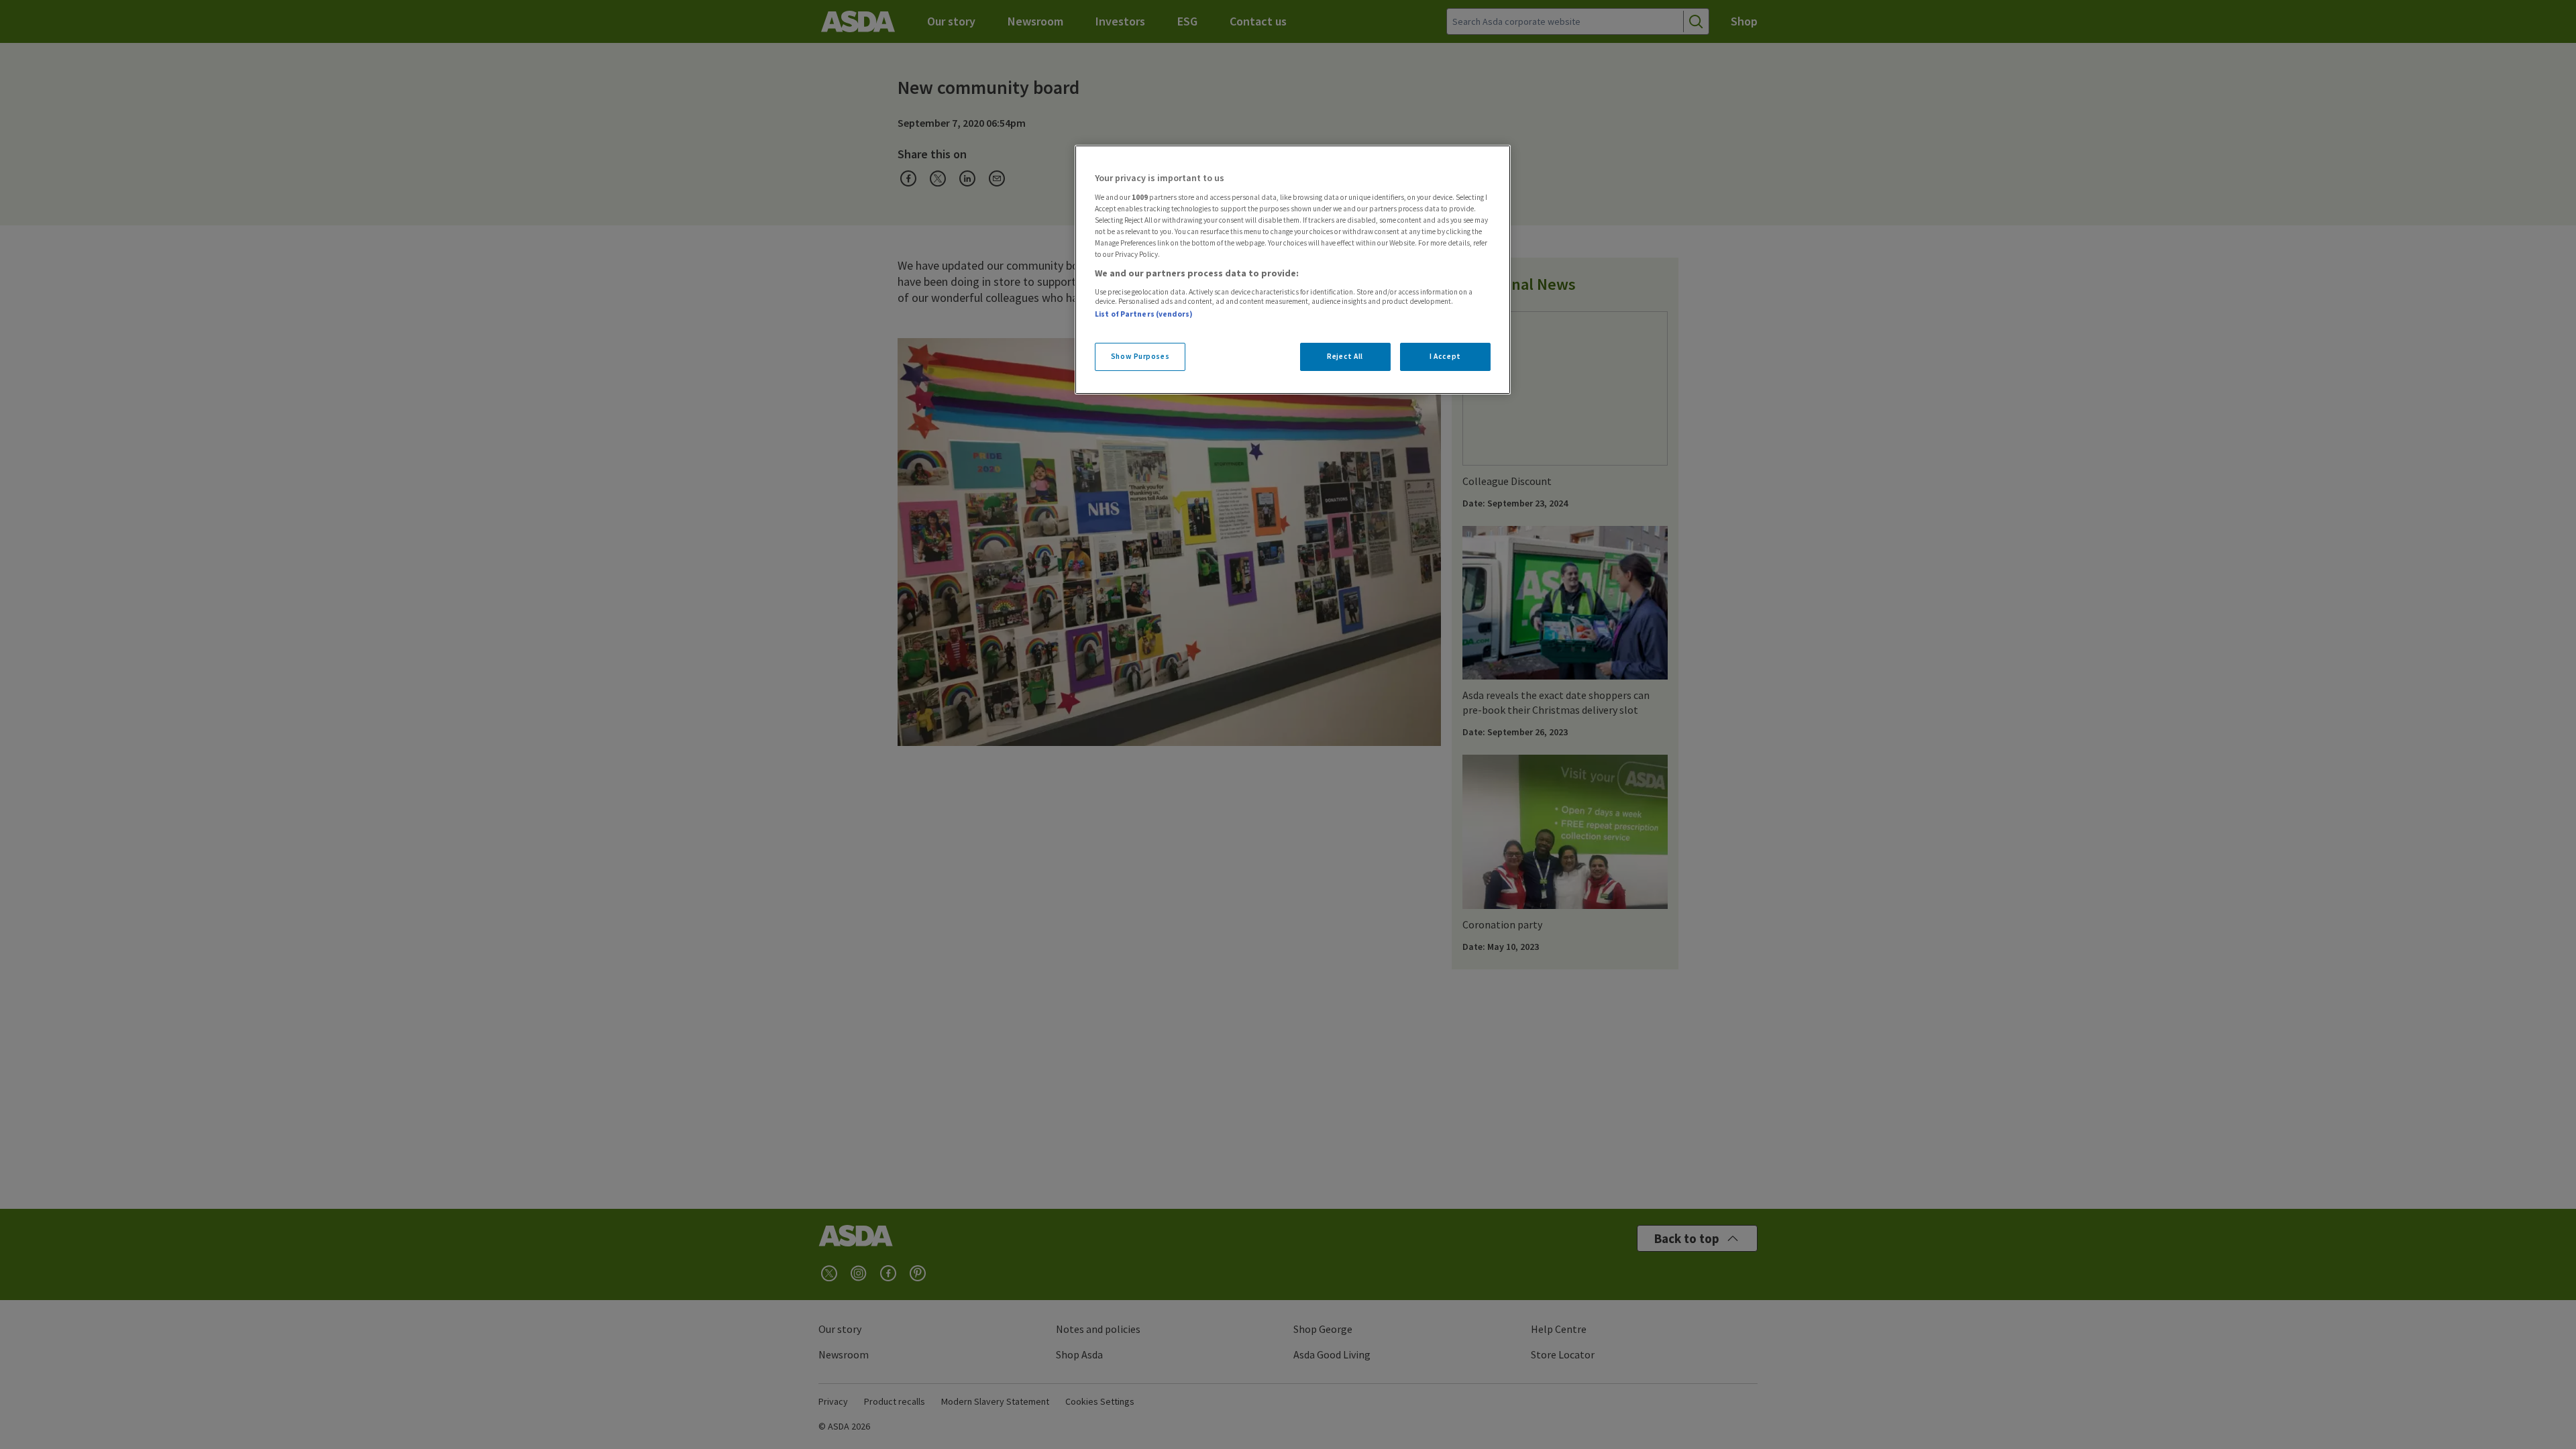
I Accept (1445, 356)
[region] (1293, 270)
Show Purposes (1140, 356)
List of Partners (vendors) (1144, 314)
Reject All (1345, 356)
